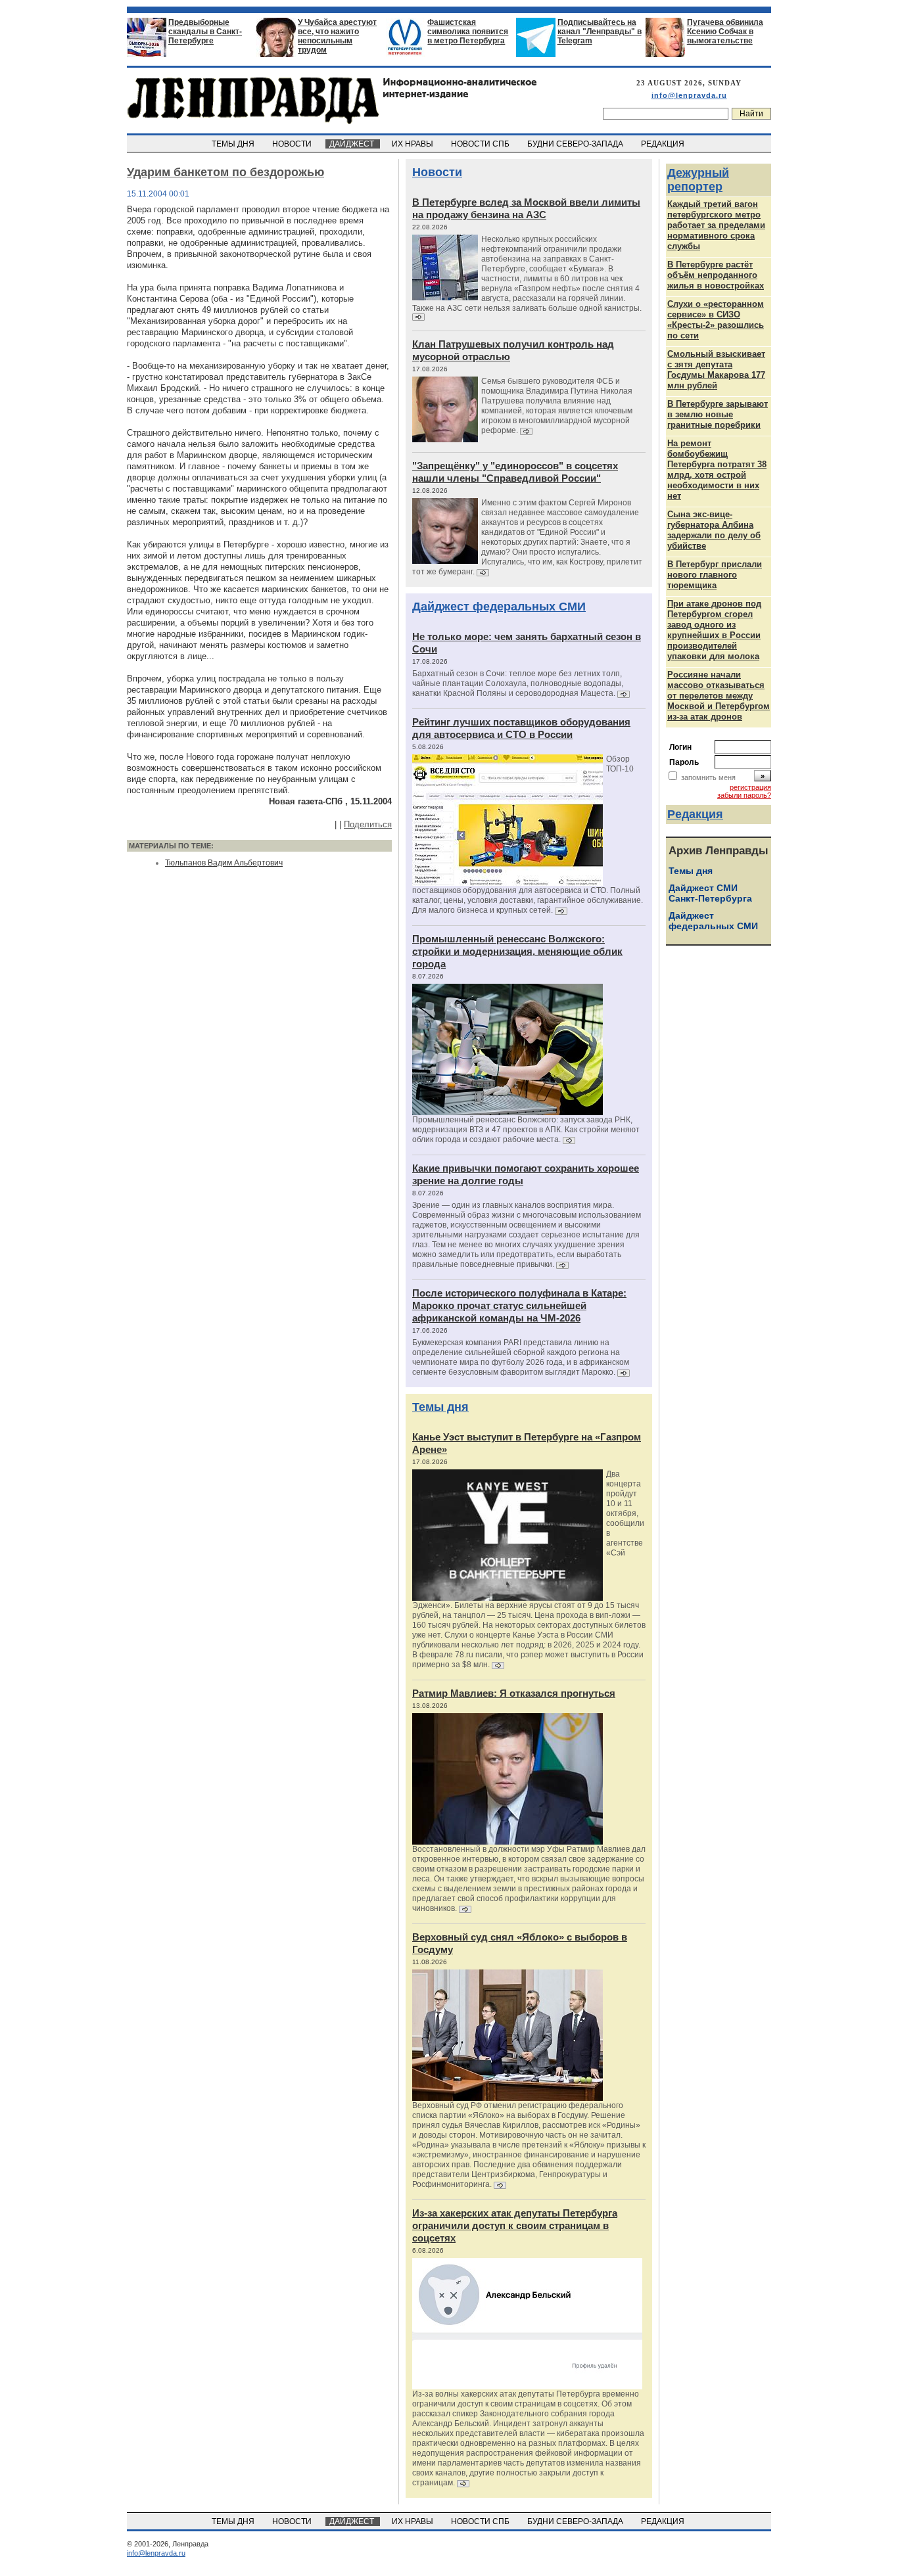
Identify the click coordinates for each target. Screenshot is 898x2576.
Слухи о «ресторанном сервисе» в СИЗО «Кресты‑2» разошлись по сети (716, 320)
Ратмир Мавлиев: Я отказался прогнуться (514, 1693)
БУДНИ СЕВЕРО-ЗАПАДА (576, 144)
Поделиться (368, 824)
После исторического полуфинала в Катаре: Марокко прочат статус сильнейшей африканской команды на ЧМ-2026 (519, 1305)
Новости (437, 172)
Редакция (695, 814)
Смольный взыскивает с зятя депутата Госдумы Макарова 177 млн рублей (716, 370)
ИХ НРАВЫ (414, 144)
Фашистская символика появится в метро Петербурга (468, 32)
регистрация (750, 787)
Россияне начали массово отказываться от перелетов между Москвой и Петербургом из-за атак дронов (719, 696)
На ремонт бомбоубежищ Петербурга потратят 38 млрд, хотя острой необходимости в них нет (717, 470)
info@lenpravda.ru (689, 95)
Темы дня (440, 1407)
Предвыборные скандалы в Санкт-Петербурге (205, 32)
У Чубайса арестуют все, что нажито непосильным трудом (337, 36)
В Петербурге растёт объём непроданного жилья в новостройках (716, 275)
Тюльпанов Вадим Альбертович (224, 863)
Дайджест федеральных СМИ (499, 607)
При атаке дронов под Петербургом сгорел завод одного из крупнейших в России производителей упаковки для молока (714, 630)
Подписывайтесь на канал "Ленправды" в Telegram (600, 32)
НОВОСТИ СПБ (481, 144)
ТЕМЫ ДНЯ (234, 144)
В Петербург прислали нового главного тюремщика (715, 575)
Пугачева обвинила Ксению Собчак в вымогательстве (725, 32)
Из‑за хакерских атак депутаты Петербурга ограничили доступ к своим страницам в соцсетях (515, 2225)
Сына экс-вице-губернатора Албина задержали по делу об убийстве (714, 530)
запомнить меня (708, 777)
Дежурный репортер (698, 180)
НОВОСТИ (293, 144)
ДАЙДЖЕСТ (353, 144)
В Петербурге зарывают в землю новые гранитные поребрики (718, 414)
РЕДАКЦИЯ (664, 144)
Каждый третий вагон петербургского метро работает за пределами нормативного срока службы (716, 225)
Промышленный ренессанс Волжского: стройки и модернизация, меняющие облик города (517, 951)
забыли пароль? (744, 795)
